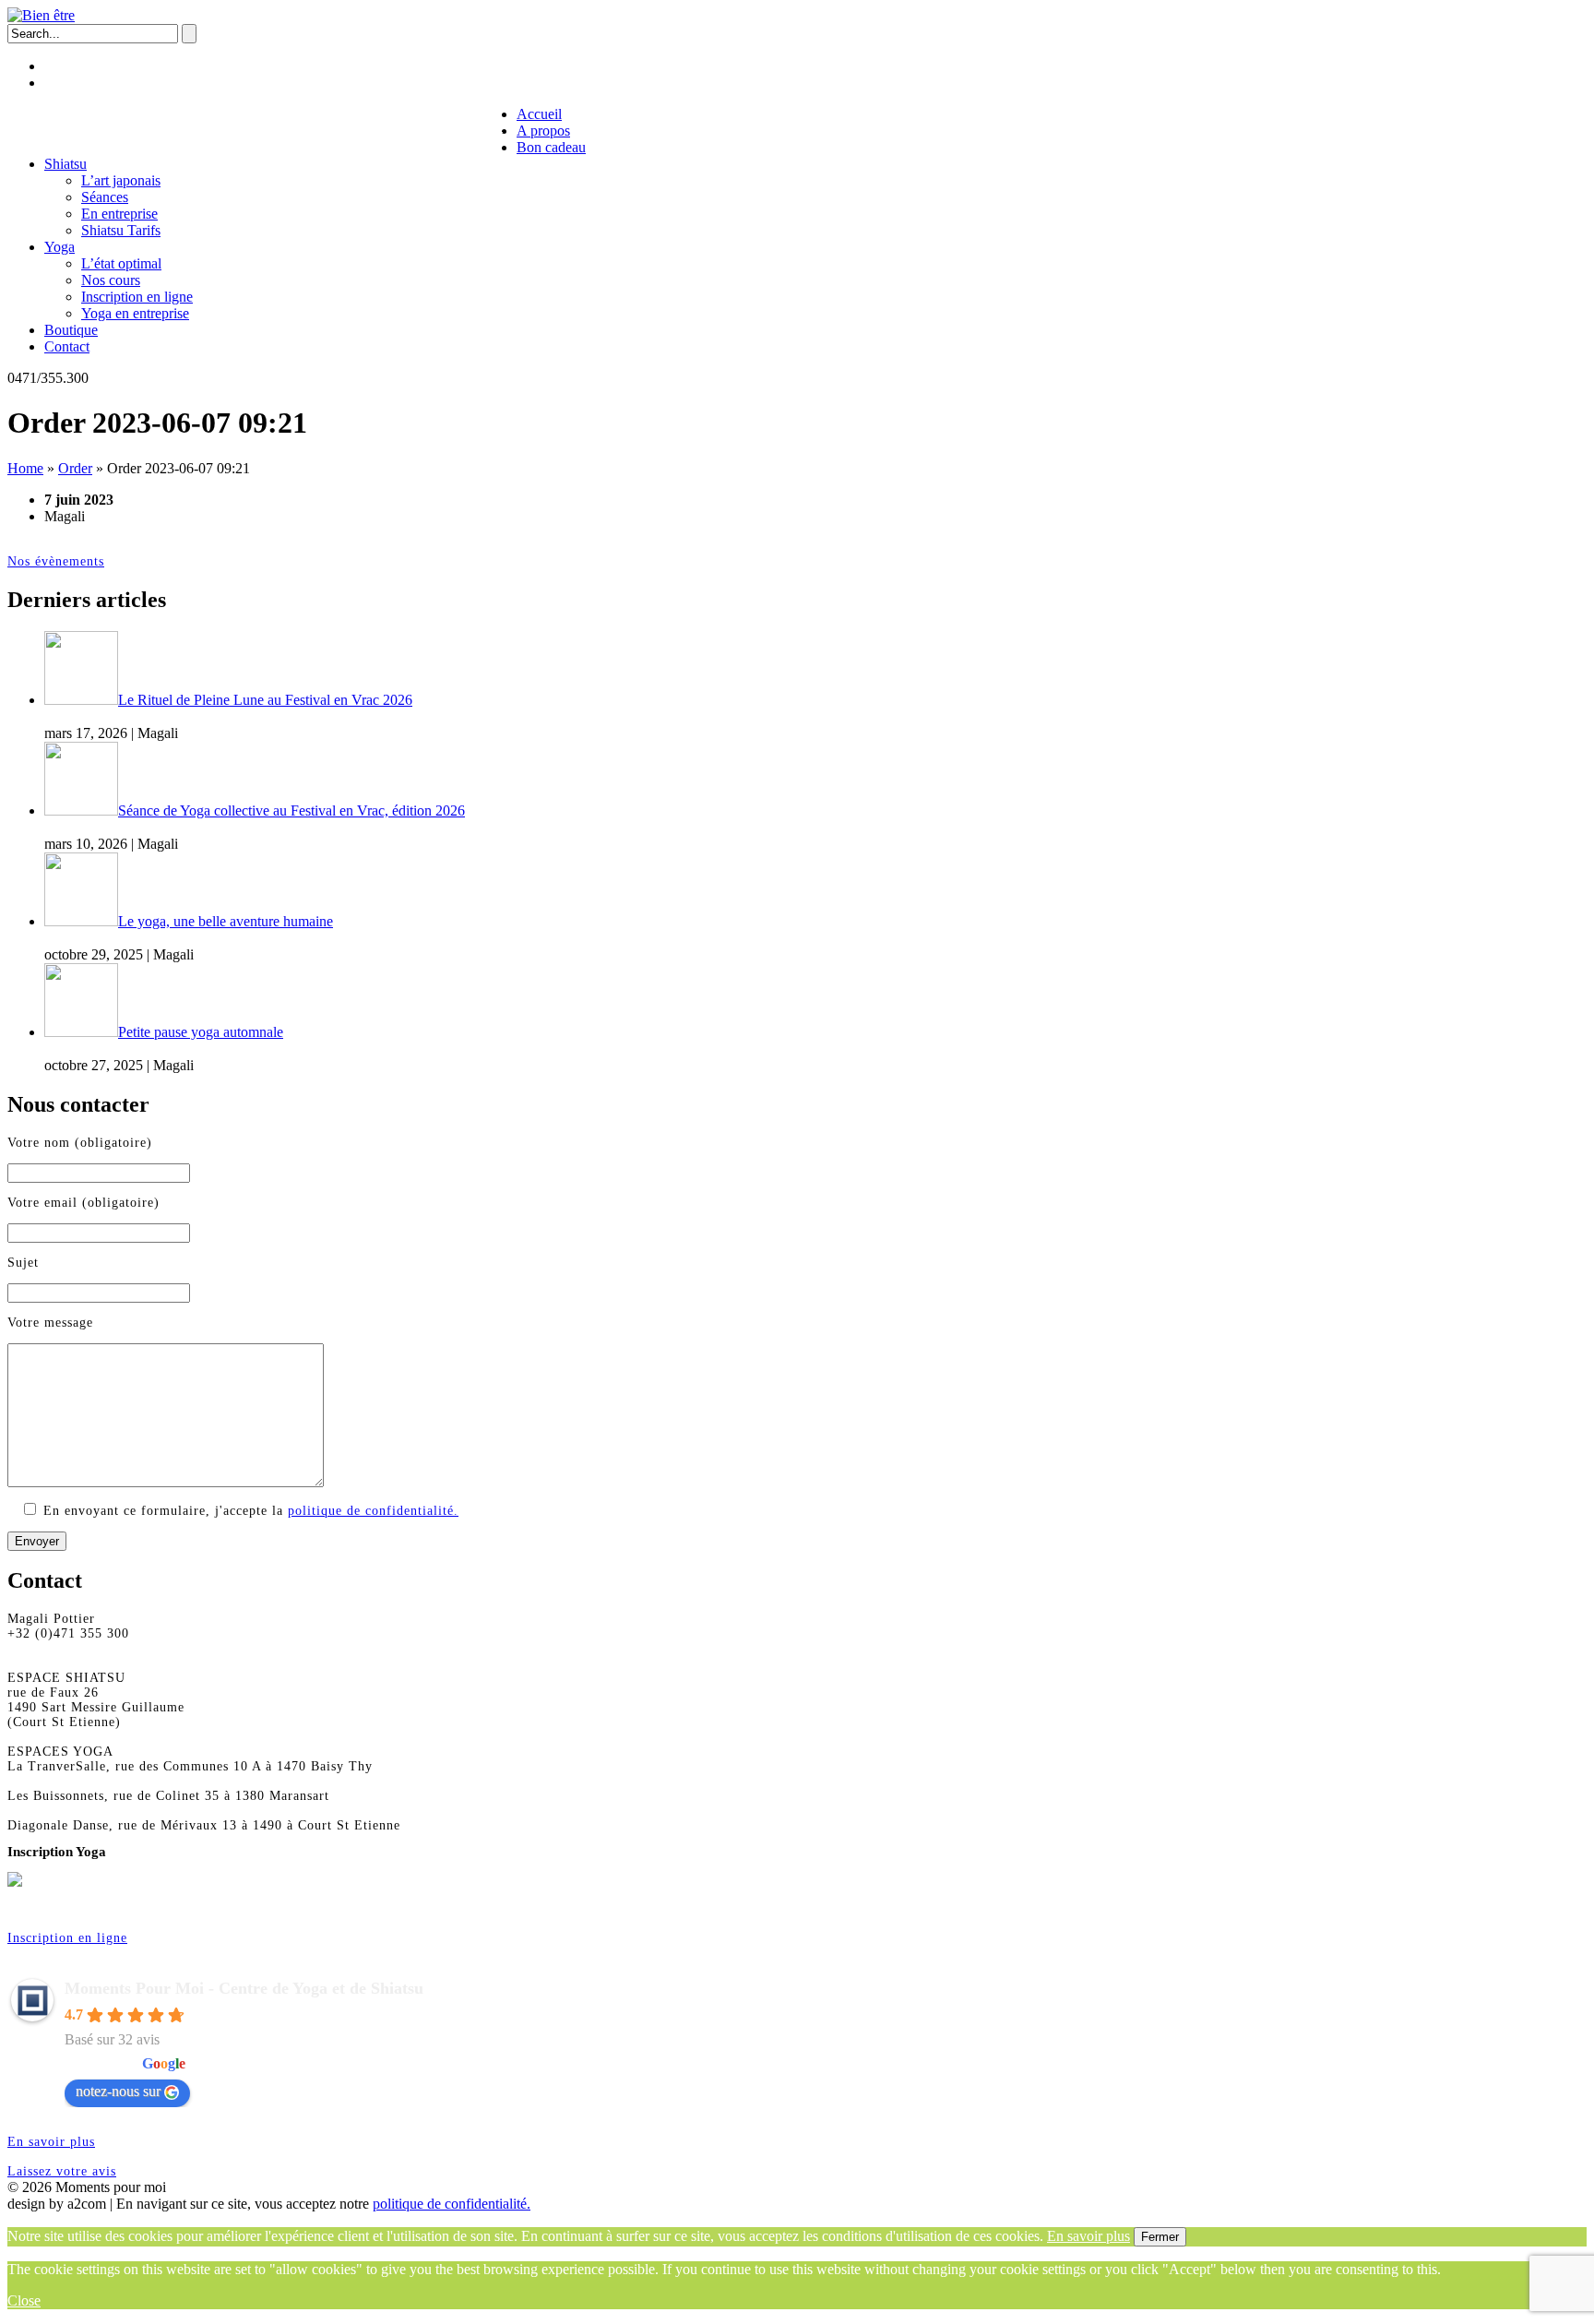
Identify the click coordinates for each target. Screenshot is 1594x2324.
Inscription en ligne (137, 297)
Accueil (42, 129)
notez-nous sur (118, 2091)
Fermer (1160, 2237)
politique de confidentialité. (373, 1511)
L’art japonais (121, 180)
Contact (481, 129)
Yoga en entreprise (135, 313)
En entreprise (119, 214)
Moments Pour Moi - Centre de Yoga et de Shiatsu (244, 1988)
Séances (105, 197)
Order (75, 468)
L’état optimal (121, 263)
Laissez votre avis (62, 2171)
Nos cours (111, 280)
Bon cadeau (200, 129)
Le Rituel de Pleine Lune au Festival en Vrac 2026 (265, 700)
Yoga (340, 129)
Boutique (406, 129)
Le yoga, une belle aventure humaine (226, 921)
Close (24, 2300)
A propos (115, 129)
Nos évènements (56, 561)
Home (25, 468)
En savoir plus (51, 2142)
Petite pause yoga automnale (201, 1032)
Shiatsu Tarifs (121, 230)
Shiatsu (280, 129)
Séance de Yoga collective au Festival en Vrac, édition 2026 (291, 810)
